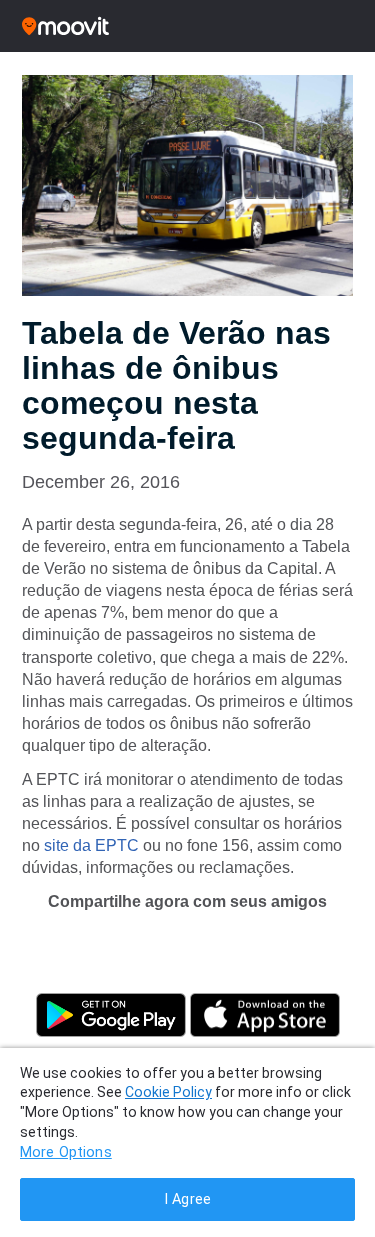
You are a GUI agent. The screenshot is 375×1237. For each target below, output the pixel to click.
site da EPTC (91, 845)
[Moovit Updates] (187, 26)
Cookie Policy (168, 1092)
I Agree (187, 1199)
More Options (66, 1152)
